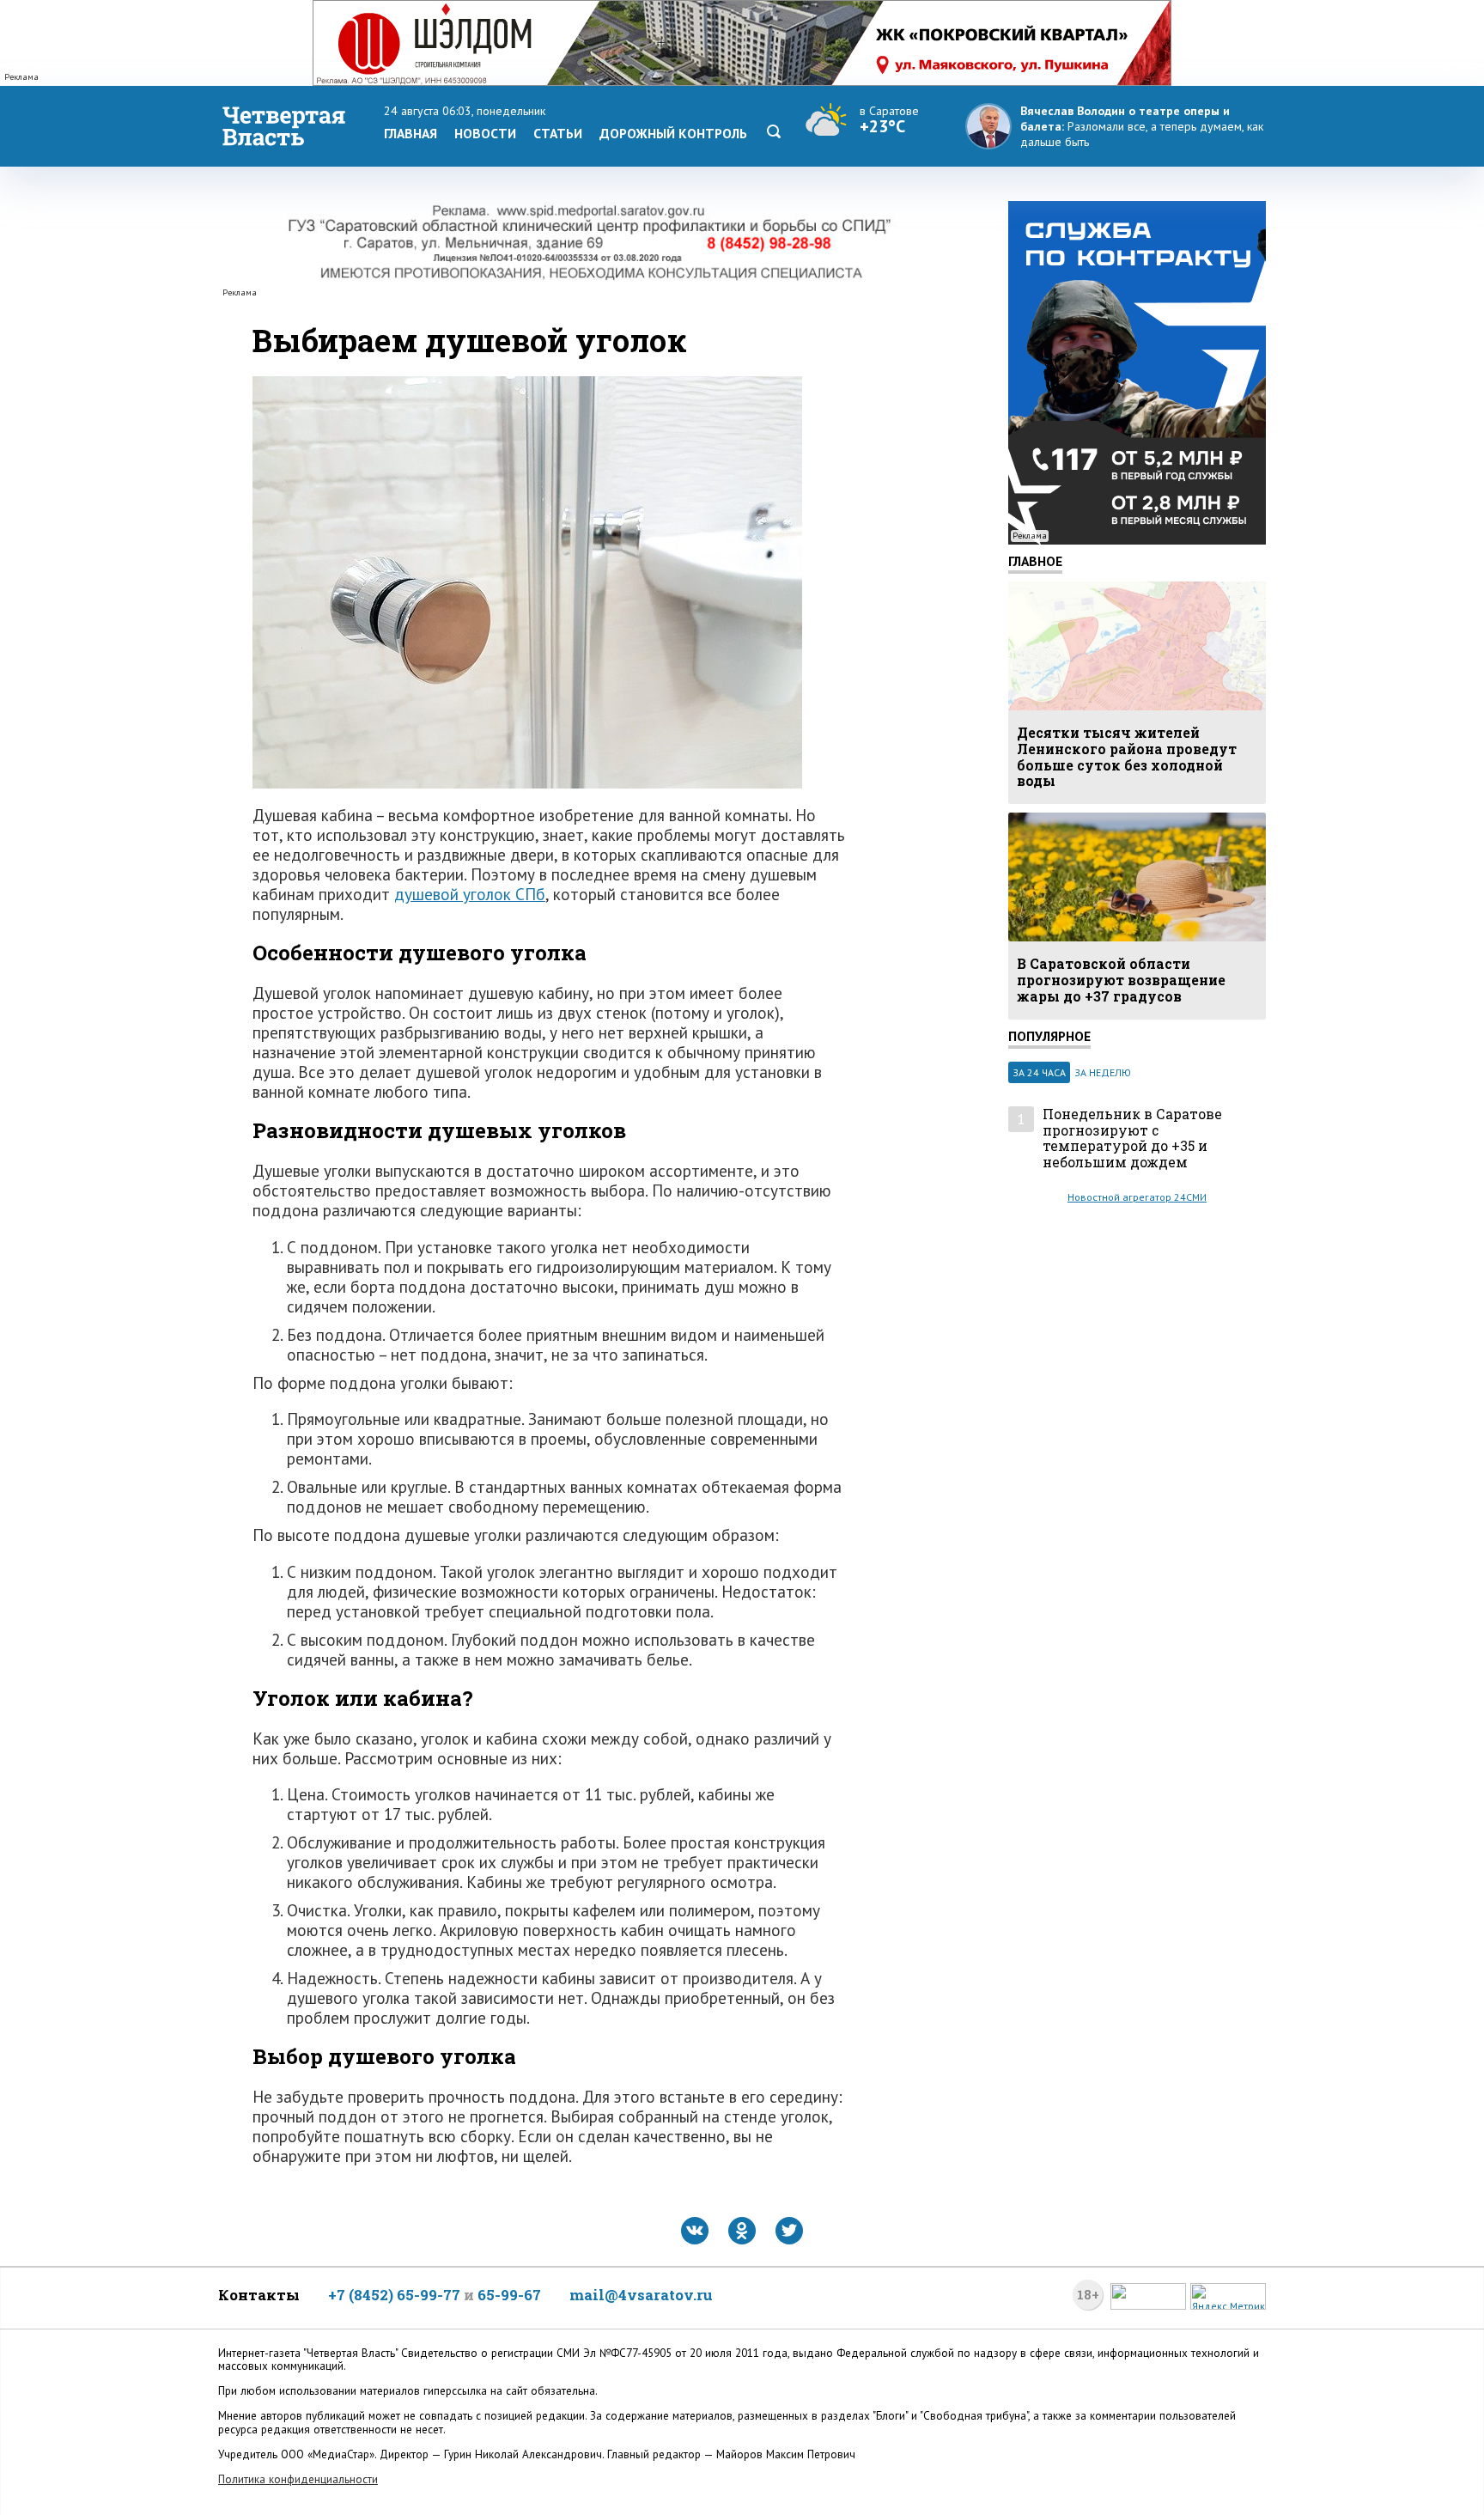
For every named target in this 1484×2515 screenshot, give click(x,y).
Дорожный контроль (673, 133)
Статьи (558, 133)
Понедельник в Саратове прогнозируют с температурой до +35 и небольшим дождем (1132, 1139)
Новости (485, 133)
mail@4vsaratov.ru (641, 2295)
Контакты (259, 2295)
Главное (1035, 561)
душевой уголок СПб (470, 894)
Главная (411, 133)
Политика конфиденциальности (298, 2479)
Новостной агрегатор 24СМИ (1137, 1197)
